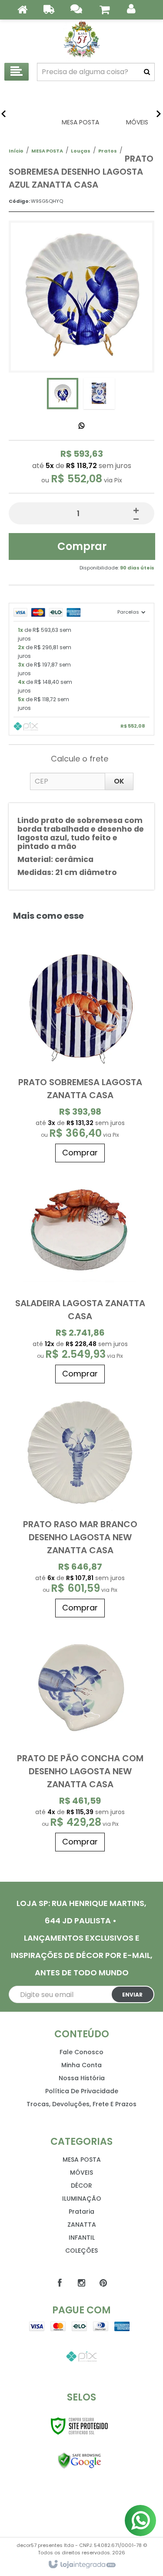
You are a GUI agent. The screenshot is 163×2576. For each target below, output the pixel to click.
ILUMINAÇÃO (82, 2199)
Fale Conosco (81, 2052)
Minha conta (81, 2065)
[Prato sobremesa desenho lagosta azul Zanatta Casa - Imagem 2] (99, 394)
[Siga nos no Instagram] (82, 2283)
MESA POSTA (47, 151)
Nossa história (82, 2078)
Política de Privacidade (82, 2091)
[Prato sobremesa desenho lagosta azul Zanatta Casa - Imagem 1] (63, 394)
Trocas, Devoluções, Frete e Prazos (81, 2104)
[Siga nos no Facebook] (60, 2283)
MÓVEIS (81, 2173)
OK (119, 781)
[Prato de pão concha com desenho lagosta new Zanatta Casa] (80, 1739)
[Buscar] (147, 72)
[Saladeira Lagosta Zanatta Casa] (80, 1277)
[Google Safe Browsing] (79, 2461)
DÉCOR (81, 2186)
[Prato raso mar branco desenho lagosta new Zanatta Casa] (80, 1505)
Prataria (81, 2212)
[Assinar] (133, 1994)
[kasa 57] (81, 39)
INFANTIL (82, 2238)
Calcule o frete (80, 759)
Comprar (82, 546)
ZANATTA (82, 2225)
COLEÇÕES (81, 2251)
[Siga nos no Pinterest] (103, 2283)
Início (16, 151)
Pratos (108, 151)
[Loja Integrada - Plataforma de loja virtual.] (81, 2565)
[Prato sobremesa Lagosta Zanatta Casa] (80, 1056)
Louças (81, 151)
